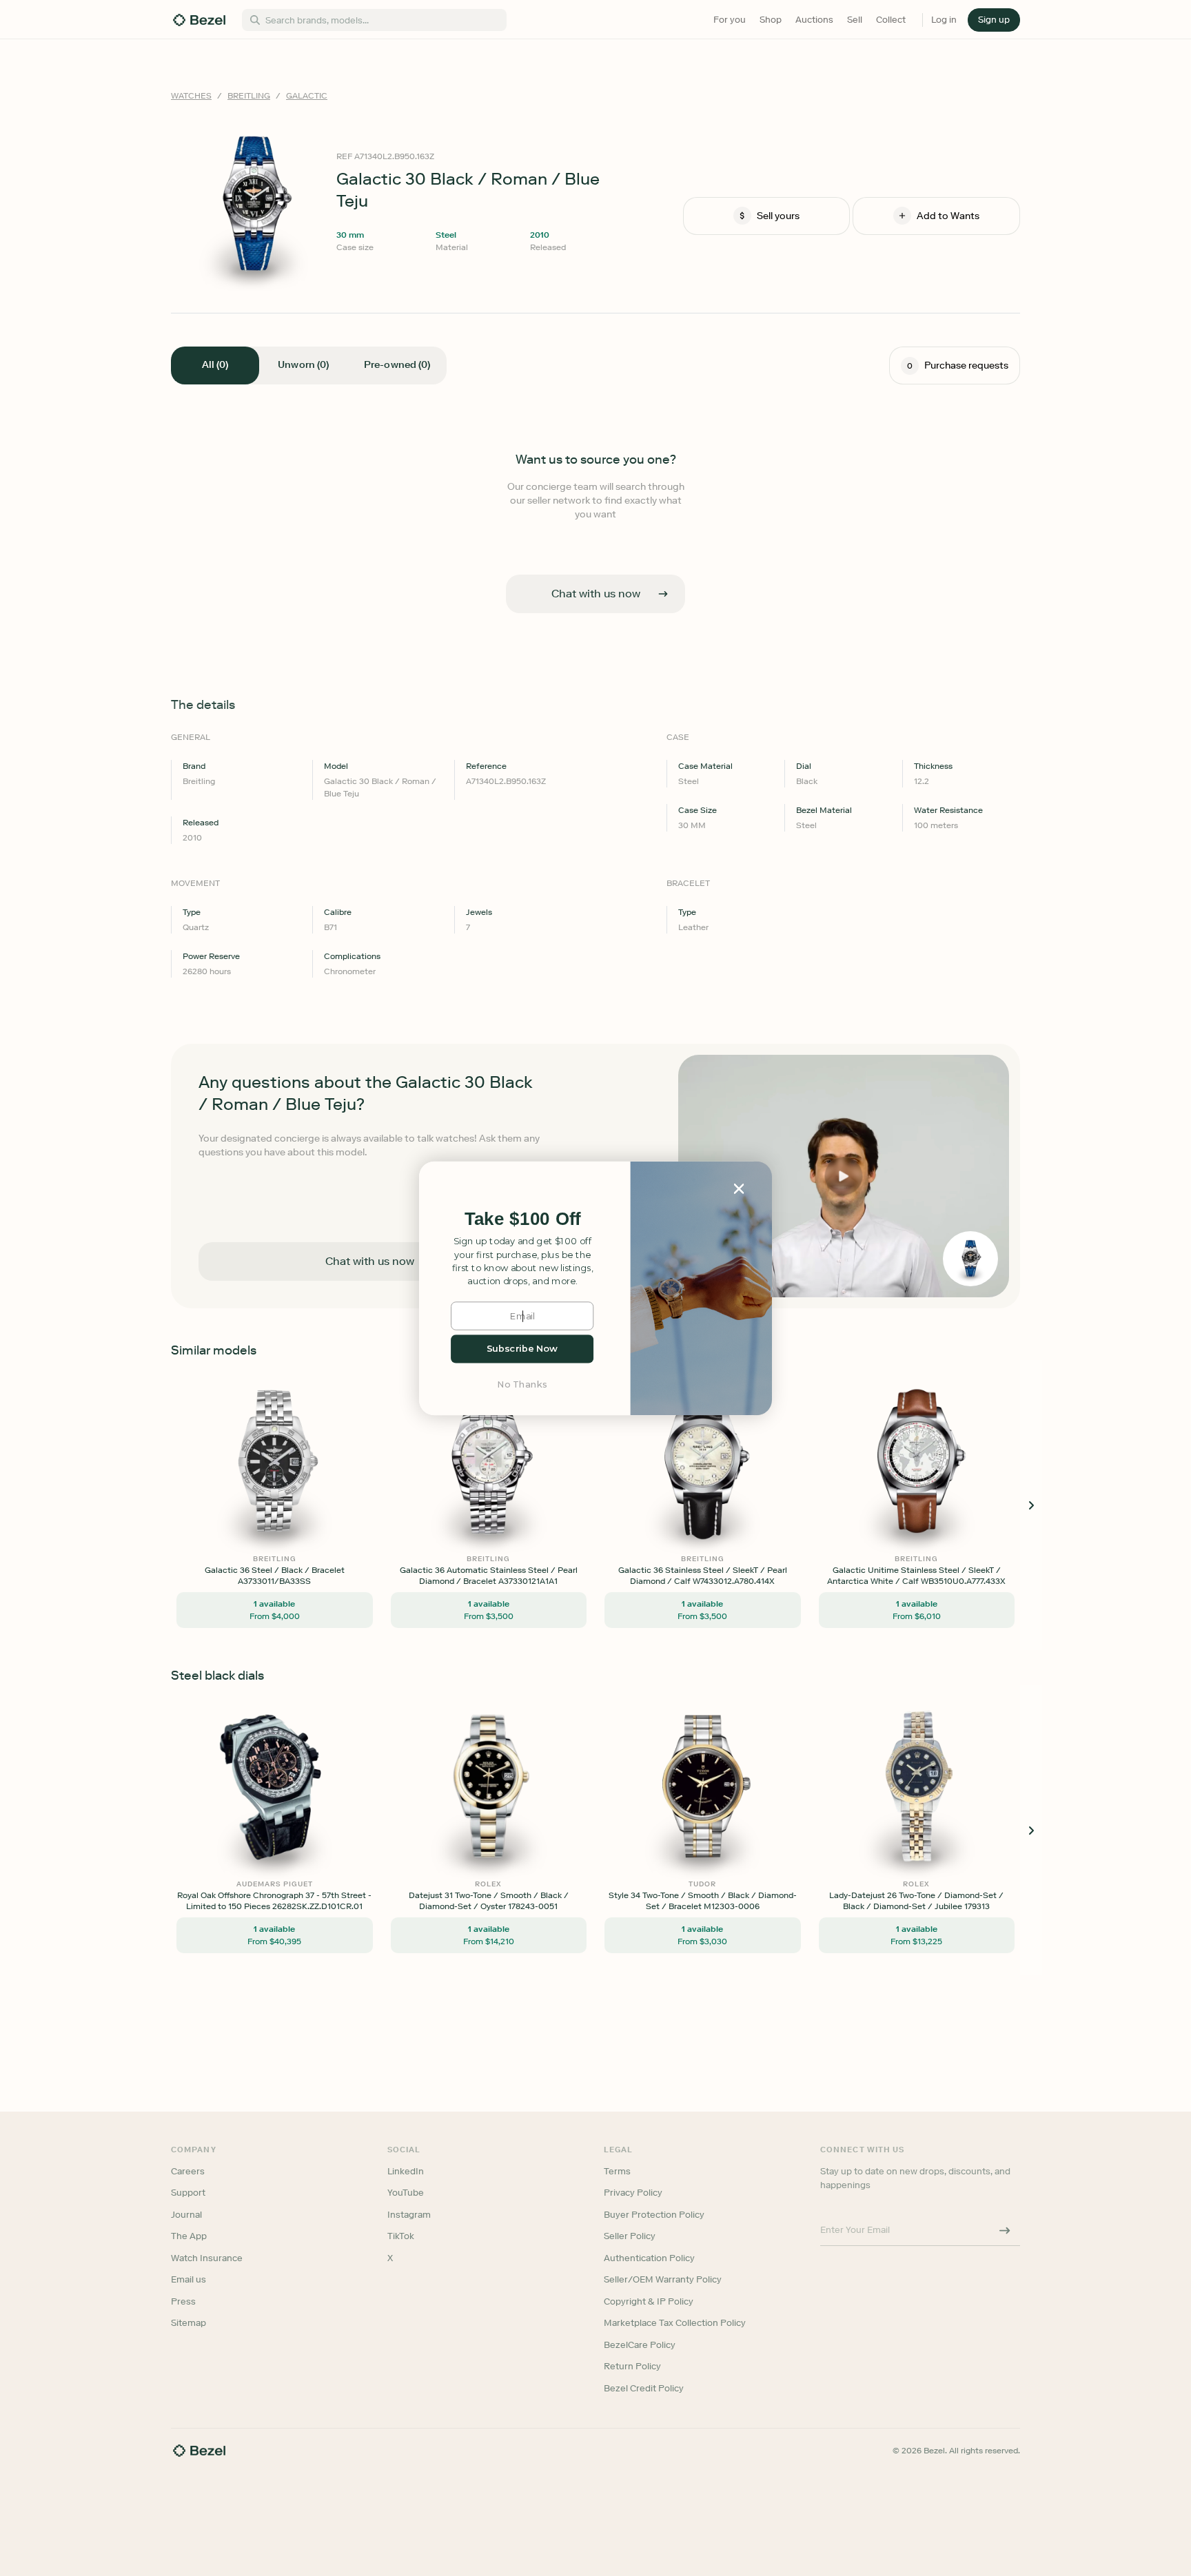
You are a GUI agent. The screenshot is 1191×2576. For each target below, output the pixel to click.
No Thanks (522, 1384)
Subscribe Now (522, 1349)
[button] (522, 1219)
